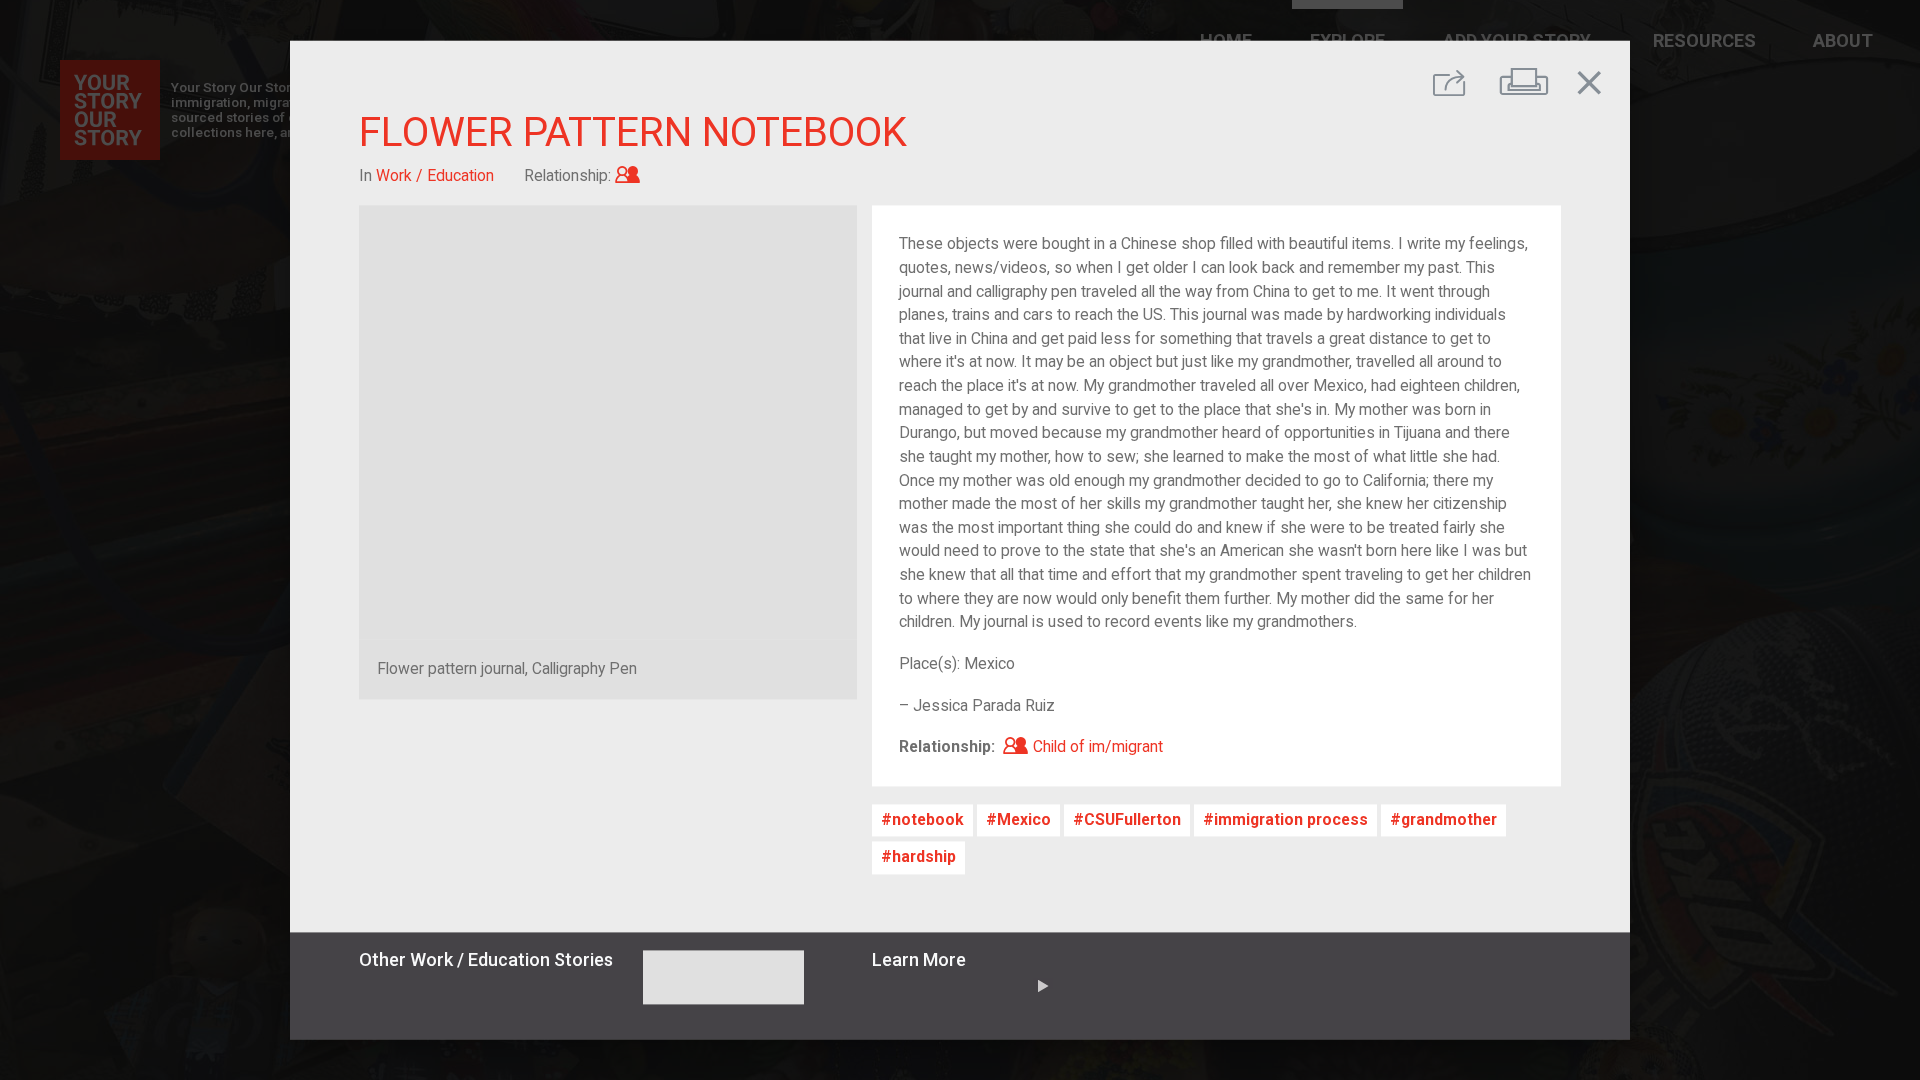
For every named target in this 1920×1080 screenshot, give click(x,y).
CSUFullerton (1132, 820)
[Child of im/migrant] (627, 175)
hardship (924, 857)
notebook (928, 820)
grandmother (1449, 820)
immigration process (1291, 820)
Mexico (1024, 820)
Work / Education (435, 175)
